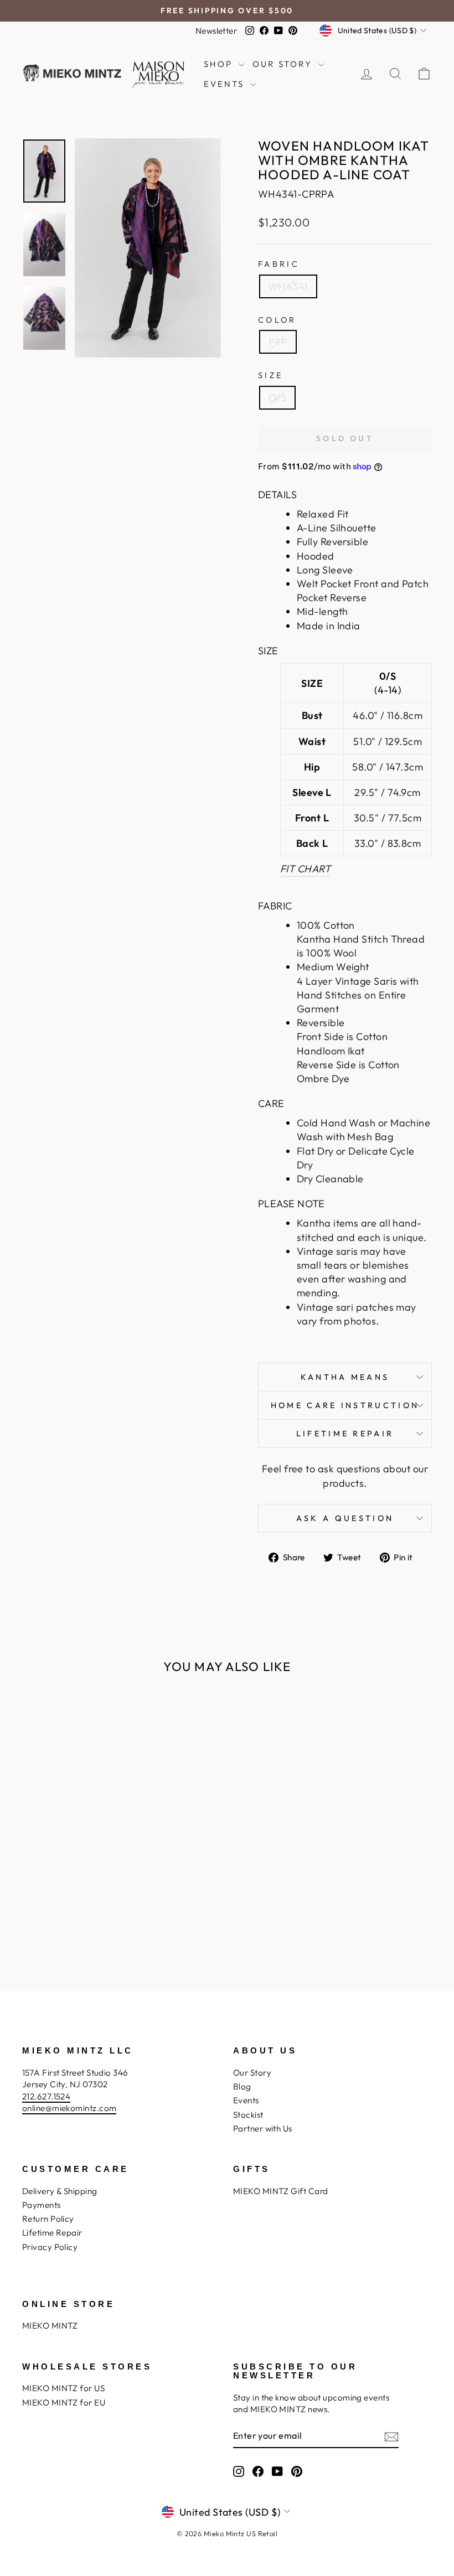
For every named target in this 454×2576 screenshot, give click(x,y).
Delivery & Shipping (60, 2191)
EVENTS (226, 84)
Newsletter (216, 31)
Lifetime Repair (345, 1434)
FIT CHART (305, 869)
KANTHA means (345, 1377)
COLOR (277, 320)
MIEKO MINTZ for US (63, 2388)
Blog (242, 2086)
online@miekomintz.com (69, 2108)
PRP (278, 342)
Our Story (252, 2073)
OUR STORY (284, 64)
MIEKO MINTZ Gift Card (280, 2191)
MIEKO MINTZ (50, 2326)
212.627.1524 (46, 2096)
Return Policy (48, 2219)
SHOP (220, 64)
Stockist (248, 2115)
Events (246, 2100)
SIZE (270, 375)
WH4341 (288, 286)
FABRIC (279, 264)
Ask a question (345, 1518)
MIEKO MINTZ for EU (64, 2402)
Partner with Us (263, 2128)
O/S (277, 398)
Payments (42, 2205)
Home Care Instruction (345, 1405)
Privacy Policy (50, 2247)
